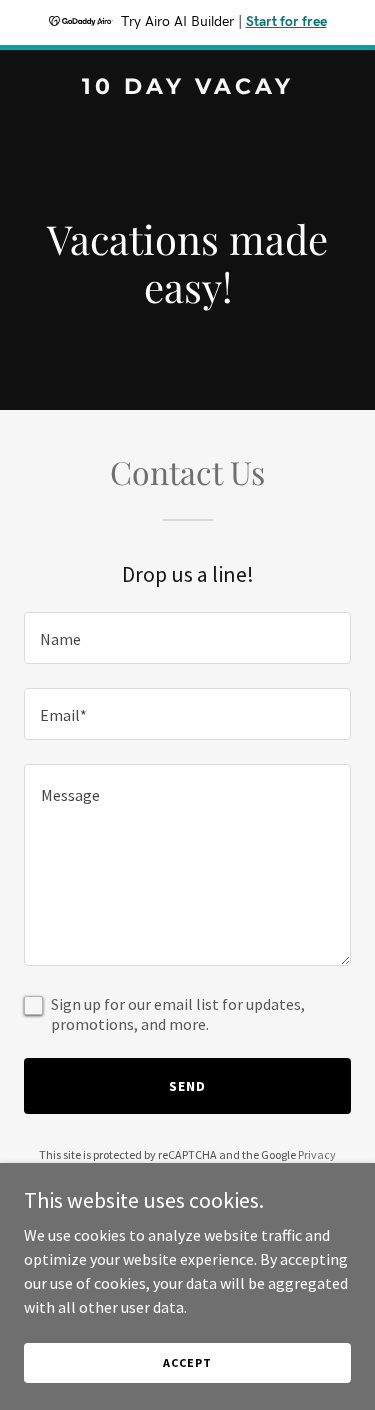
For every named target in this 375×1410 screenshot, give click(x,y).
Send (187, 1086)
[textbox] (187, 638)
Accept (187, 1362)
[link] (187, 88)
